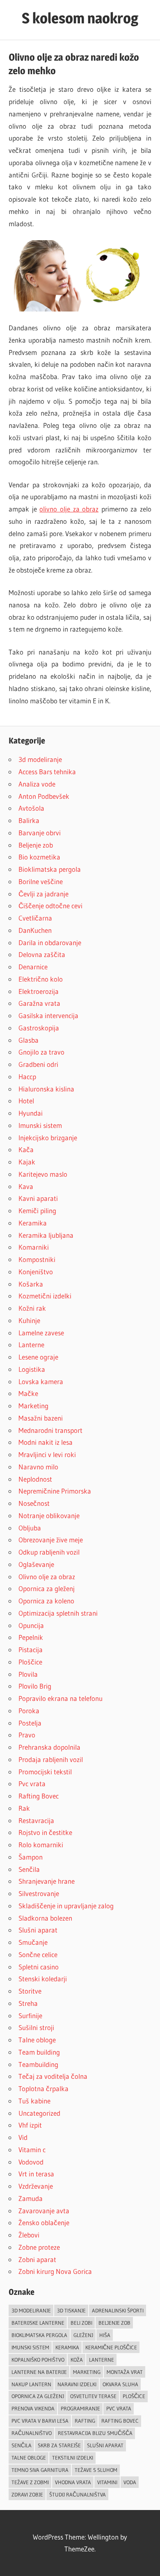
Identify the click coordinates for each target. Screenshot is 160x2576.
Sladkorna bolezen (45, 1918)
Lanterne (31, 1345)
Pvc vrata (32, 1784)
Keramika (33, 1223)
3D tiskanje (71, 2310)
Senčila (29, 1869)
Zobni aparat (37, 2259)
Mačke (28, 1393)
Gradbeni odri (38, 1064)
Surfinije (30, 2016)
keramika (67, 2347)
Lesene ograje (38, 1357)
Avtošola (31, 808)
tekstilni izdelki (73, 2458)
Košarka (31, 1284)
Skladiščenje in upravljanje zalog (66, 1906)
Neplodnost (35, 1479)
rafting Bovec (120, 2421)
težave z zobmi (30, 2482)
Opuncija (31, 1625)
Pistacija (31, 1650)
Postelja (30, 1723)
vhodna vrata (73, 2482)
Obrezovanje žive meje (51, 1540)
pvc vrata (119, 2408)
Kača (26, 1149)
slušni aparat (105, 2445)
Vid (23, 2137)
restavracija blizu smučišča (95, 2433)
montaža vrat (125, 2372)
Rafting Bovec (39, 1796)
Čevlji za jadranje (43, 894)
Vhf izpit (30, 2125)
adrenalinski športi (118, 2310)
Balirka (29, 820)
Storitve (30, 1991)
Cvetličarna (35, 918)
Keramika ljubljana (46, 1235)
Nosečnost (34, 1503)
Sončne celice (38, 1954)
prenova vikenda (33, 2408)
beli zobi (81, 2323)
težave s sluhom (96, 2470)
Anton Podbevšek (44, 796)
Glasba (29, 1040)
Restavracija (36, 1820)
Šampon (31, 1857)
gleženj (83, 2335)
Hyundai (31, 1113)
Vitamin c (32, 2150)
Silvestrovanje (39, 1893)
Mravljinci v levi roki (47, 1454)
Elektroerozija (39, 991)
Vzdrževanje (36, 2186)
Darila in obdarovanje (50, 942)
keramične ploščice (111, 2347)
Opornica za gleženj (47, 1588)
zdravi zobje (27, 2494)
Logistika (32, 1369)
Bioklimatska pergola (50, 869)
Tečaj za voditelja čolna (53, 2076)
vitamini (107, 2482)
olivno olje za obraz (69, 509)
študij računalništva (78, 2494)
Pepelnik (31, 1637)
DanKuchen (35, 930)
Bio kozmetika (39, 857)
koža (77, 2360)
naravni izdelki (77, 2384)
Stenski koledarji (43, 1979)
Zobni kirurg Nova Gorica (55, 2271)
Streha (28, 2003)
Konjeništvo (36, 1272)
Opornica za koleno (46, 1601)
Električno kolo (41, 979)
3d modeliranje (40, 759)
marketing (87, 2372)
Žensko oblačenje (44, 2222)
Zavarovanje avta (44, 2211)
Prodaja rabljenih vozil (51, 1759)
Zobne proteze (39, 2247)
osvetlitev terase (93, 2396)
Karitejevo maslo (43, 1174)
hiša (105, 2335)
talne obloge (29, 2458)
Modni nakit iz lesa (46, 1442)
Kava (26, 1186)
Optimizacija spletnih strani (58, 1613)
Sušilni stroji (36, 2027)
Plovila (28, 1674)
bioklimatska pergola (39, 2335)
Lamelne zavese (41, 1333)
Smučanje (33, 1942)
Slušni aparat (38, 1930)
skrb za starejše (59, 2445)
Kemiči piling (37, 1211)
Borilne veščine (41, 881)
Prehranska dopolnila (49, 1747)
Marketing (33, 1406)
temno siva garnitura (40, 2470)
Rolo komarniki (41, 1845)
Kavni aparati (38, 1198)
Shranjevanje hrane (47, 1881)
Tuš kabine (34, 2101)
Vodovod (31, 2162)
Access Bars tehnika (47, 772)
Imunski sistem (40, 1125)
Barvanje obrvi (40, 833)
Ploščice (30, 1662)
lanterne (102, 2360)
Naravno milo (38, 1467)
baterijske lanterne (38, 2323)
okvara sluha (120, 2384)
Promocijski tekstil (45, 1772)
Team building (39, 2052)
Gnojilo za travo (41, 1052)
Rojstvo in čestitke (45, 1832)
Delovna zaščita (42, 954)
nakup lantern (31, 2384)
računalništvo (32, 2433)
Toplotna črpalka (43, 2088)
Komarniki (34, 1247)
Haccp (27, 1077)
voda (130, 2482)
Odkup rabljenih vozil (49, 1552)
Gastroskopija (39, 1028)
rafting (85, 2421)
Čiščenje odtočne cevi (50, 906)
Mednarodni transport (50, 1430)
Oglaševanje (36, 1564)
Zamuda (31, 2198)
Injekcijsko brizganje (48, 1138)
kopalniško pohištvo (38, 2360)
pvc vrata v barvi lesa (40, 2421)
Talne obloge (37, 2040)
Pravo (27, 1735)
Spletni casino (39, 1967)
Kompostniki (37, 1259)
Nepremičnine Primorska (55, 1491)
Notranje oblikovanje (49, 1515)
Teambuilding (38, 2064)
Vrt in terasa (36, 2174)
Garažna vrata (39, 1003)
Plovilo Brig (35, 1686)
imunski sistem (30, 2347)
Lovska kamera (41, 1381)
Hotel (26, 1101)
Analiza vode (37, 784)
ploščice (134, 2396)
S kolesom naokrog (80, 18)
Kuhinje (29, 1320)
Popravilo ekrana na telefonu (61, 1698)
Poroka (29, 1711)
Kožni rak (32, 1308)
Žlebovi (29, 2235)
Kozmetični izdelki (45, 1296)
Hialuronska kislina (46, 1089)
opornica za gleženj (38, 2396)
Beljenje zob (36, 845)
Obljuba (30, 1528)
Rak (24, 1808)
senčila (22, 2445)
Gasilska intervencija (48, 1015)
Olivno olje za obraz (47, 1577)
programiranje (80, 2408)
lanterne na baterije (39, 2372)
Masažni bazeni (41, 1418)
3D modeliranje (31, 2310)
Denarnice (33, 967)
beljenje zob (114, 2323)
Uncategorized (39, 2113)
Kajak (27, 1162)
